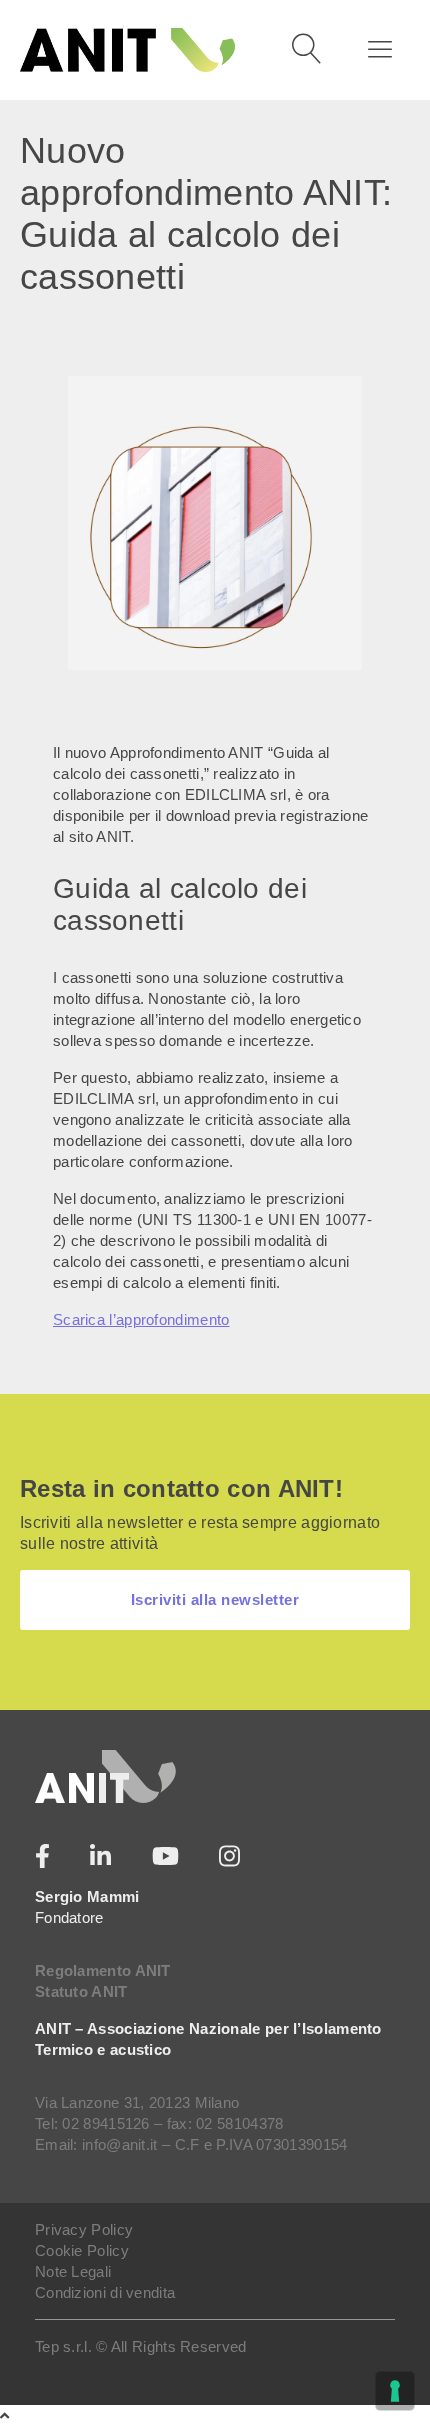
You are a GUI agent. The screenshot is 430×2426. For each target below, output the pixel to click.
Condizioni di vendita (105, 2292)
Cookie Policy (82, 2250)
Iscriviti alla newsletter (215, 1599)
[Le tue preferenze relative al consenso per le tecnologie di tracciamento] (395, 2391)
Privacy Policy (84, 2229)
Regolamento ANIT (103, 1970)
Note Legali (73, 2271)
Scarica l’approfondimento (141, 1319)
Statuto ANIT (81, 1991)
